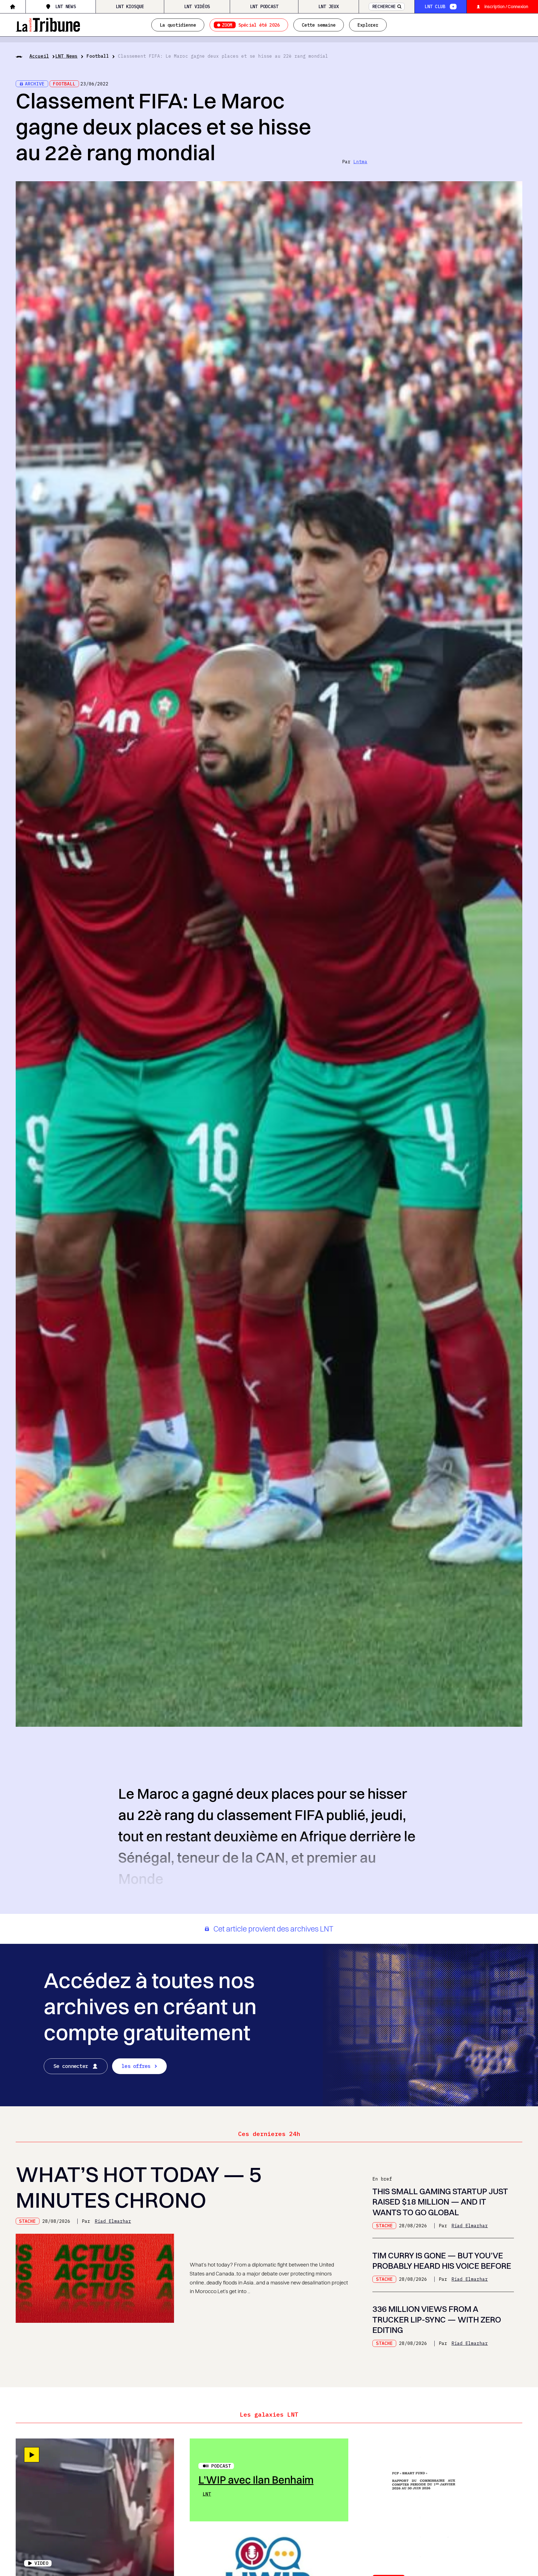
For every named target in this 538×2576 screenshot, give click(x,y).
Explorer (368, 25)
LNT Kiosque (130, 6)
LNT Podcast (264, 6)
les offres (136, 2066)
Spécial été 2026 (251, 25)
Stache (27, 2221)
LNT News (66, 6)
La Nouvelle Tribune (48, 24)
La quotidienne (178, 25)
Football (98, 56)
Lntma (360, 162)
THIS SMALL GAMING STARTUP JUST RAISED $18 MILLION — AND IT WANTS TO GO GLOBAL (440, 2202)
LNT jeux (329, 6)
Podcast (221, 2466)
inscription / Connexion (506, 6)
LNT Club (435, 6)
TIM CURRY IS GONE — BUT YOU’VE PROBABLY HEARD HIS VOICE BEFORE (442, 2261)
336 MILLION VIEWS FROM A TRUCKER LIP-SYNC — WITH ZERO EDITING (437, 2319)
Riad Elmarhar (113, 2221)
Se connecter (71, 2066)
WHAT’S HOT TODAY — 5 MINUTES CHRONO (139, 2187)
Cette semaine (319, 25)
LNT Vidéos (197, 6)
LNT (207, 2494)
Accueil (39, 56)
